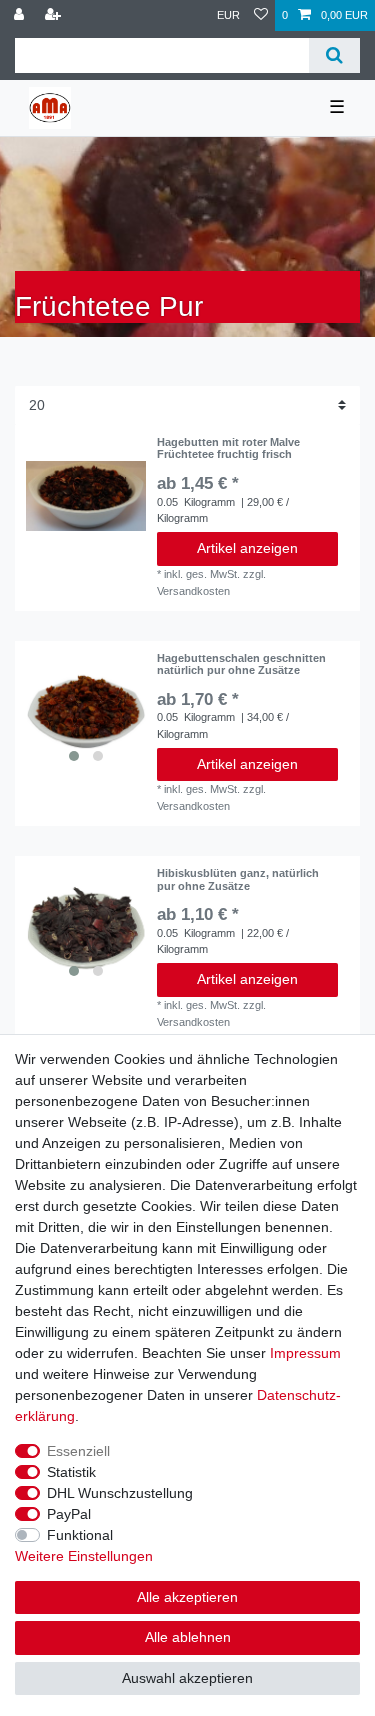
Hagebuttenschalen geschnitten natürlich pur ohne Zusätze (241, 664)
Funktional (80, 1535)
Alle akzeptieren (187, 1597)
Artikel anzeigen (247, 548)
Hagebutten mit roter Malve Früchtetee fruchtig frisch (228, 448)
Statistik (71, 1472)
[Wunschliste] (261, 15)
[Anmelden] (21, 15)
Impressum (305, 1353)
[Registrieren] (55, 15)
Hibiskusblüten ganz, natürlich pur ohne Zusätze (238, 879)
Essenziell (78, 1451)
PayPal (69, 1514)
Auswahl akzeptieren (187, 1678)
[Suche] (334, 55)
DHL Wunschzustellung (120, 1493)
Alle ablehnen (188, 1637)
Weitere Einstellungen (84, 1556)
